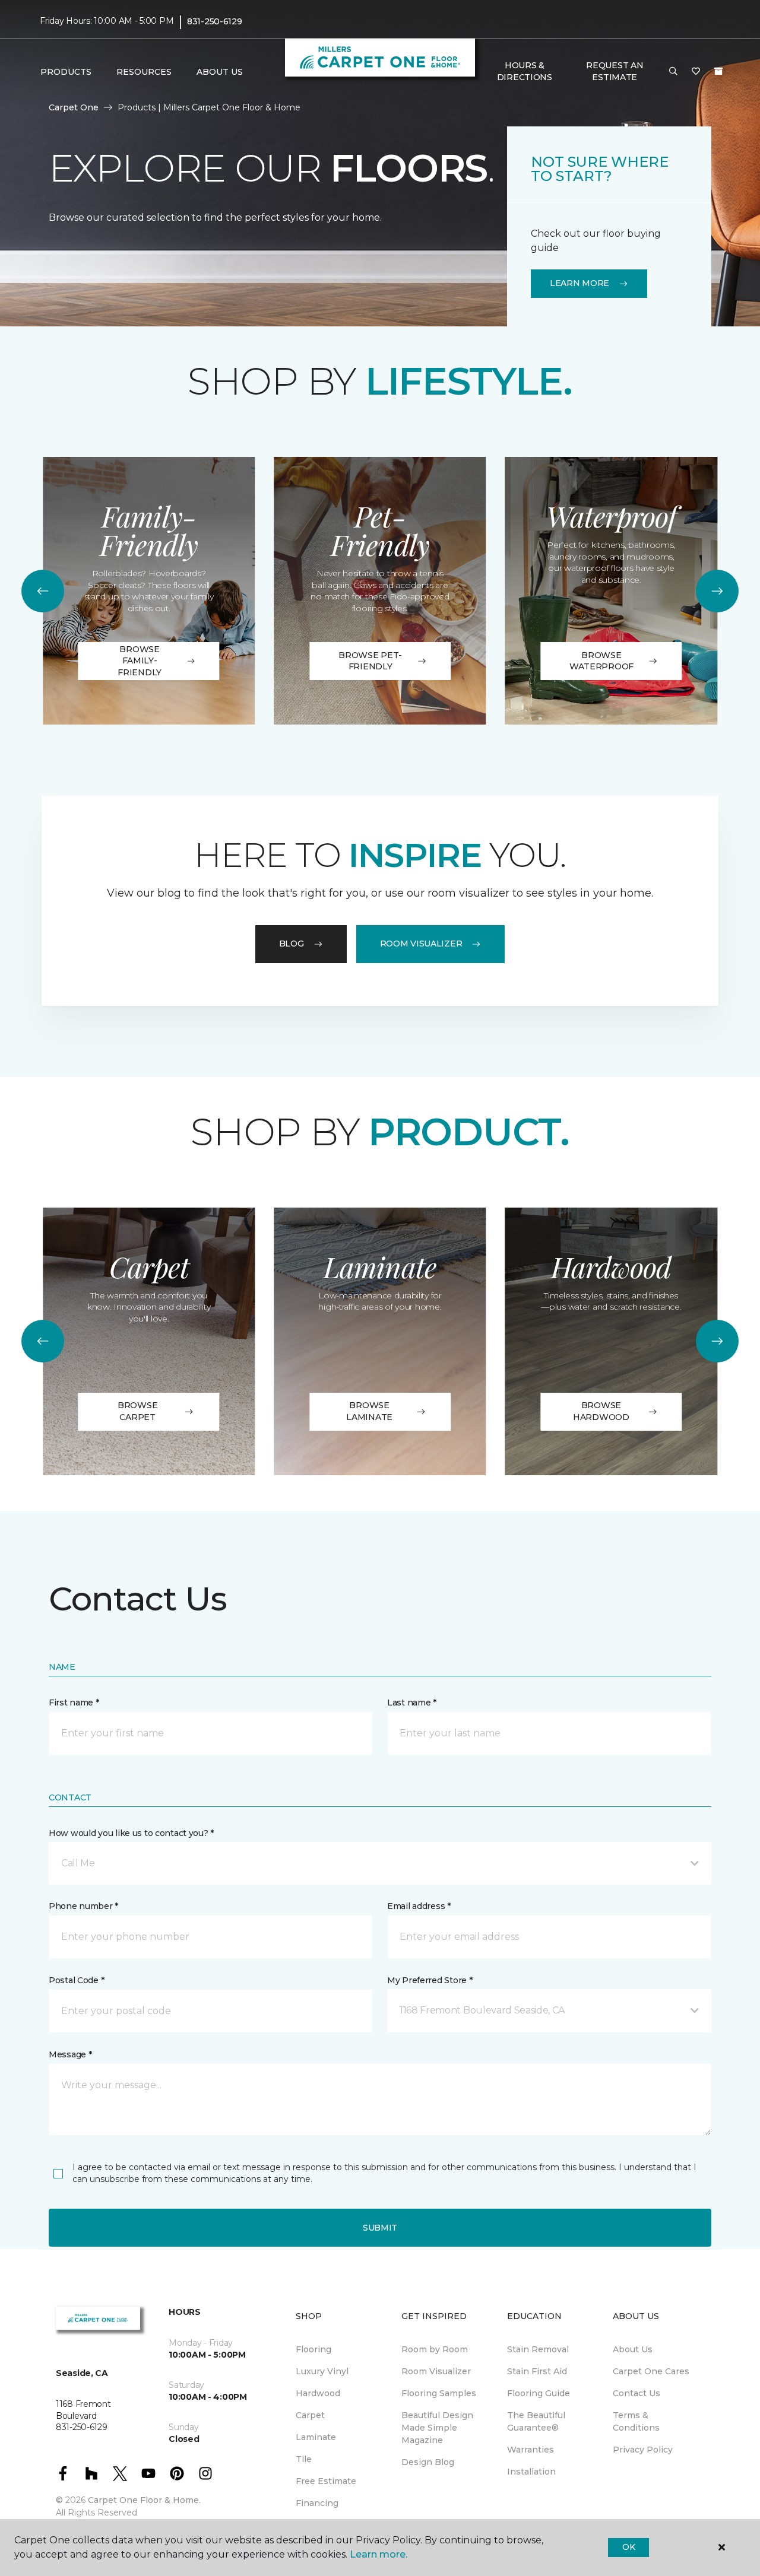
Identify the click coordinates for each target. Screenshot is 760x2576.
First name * (74, 1702)
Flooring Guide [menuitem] (539, 2393)
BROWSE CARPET (137, 1411)
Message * (70, 2054)
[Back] (43, 591)
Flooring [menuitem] (313, 2349)
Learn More (579, 283)
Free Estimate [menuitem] (326, 2481)
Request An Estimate (615, 71)
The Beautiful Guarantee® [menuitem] (536, 2421)
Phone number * (83, 1906)
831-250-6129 (215, 21)
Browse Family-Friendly (140, 661)
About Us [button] (220, 72)
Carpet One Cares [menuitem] (651, 2371)
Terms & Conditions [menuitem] (636, 2421)
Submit (380, 2228)
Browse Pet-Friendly (370, 661)
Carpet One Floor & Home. (144, 2500)
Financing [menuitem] (317, 2503)
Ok (628, 2547)
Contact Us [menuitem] (636, 2393)
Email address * (419, 1906)
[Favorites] (696, 72)
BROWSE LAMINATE (369, 1411)
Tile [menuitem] (304, 2459)
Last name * (412, 1702)
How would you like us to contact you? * (131, 1833)
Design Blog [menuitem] (428, 2462)
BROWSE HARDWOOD (601, 1411)
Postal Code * (76, 1980)
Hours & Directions (525, 71)
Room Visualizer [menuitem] (436, 2371)
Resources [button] (144, 72)
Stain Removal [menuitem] (538, 2349)
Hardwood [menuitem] (318, 2393)
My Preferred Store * (430, 1980)
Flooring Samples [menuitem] (439, 2393)
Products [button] (66, 72)
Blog (292, 944)
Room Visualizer (421, 944)
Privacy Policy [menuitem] (643, 2450)
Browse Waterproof (601, 661)
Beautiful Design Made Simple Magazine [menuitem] (437, 2428)
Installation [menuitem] (531, 2472)
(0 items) (718, 71)
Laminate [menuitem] (316, 2437)
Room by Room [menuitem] (435, 2349)
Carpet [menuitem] (310, 2415)
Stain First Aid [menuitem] (537, 2371)
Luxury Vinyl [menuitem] (322, 2371)
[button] (673, 72)
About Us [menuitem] (633, 2349)
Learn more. (379, 2554)
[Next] (717, 591)
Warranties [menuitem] (531, 2450)
